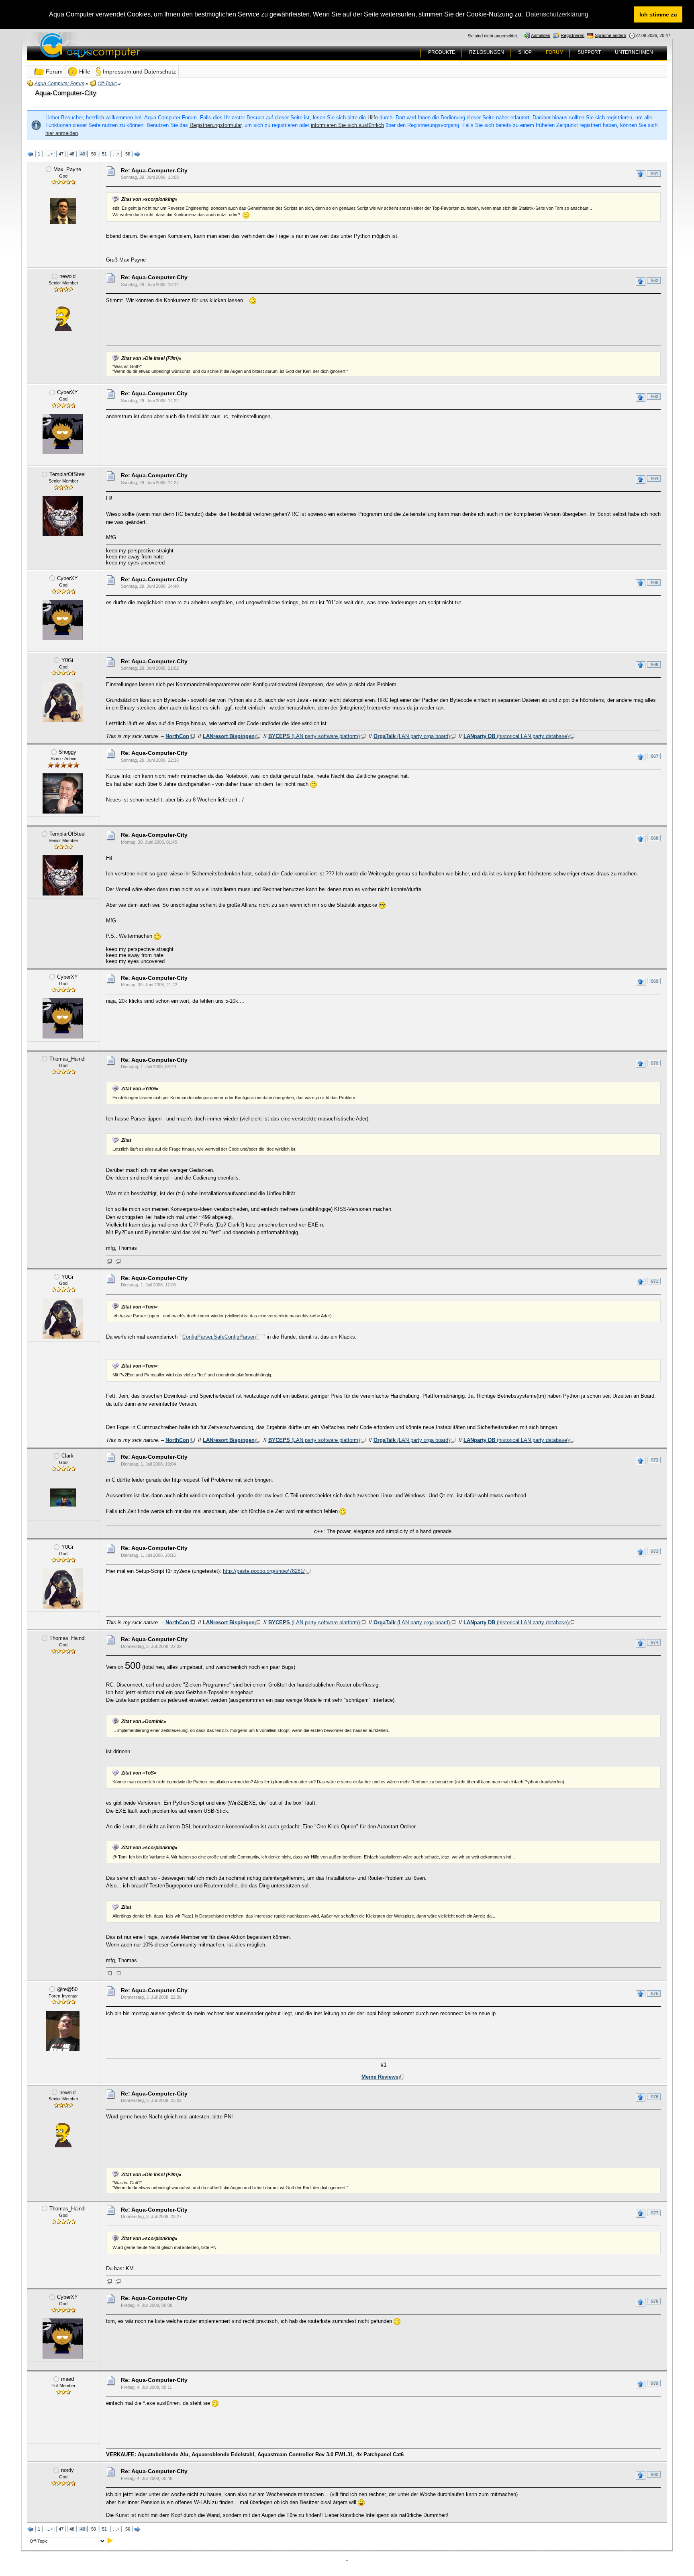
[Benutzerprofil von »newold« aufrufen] (63, 318)
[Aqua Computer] (122, 52)
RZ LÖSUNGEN (487, 52)
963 (655, 397)
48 (72, 154)
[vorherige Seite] (31, 154)
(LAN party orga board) (412, 736)
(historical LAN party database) (516, 736)
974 (655, 1642)
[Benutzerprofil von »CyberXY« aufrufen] (63, 434)
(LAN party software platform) (314, 736)
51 (104, 154)
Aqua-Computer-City (66, 93)
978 (655, 2301)
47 (61, 154)
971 (655, 1281)
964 (655, 478)
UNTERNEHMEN (634, 52)
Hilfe (373, 118)
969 (655, 981)
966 (655, 664)
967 (655, 756)
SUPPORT (589, 52)
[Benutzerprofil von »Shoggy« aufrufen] (63, 793)
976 (655, 2097)
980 (655, 2474)
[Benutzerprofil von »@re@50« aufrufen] (63, 2031)
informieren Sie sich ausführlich (347, 125)
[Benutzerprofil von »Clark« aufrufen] (63, 1497)
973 (655, 1551)
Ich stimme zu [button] (658, 14)
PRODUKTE (442, 52)
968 (655, 838)
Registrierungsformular (215, 125)
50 (94, 154)
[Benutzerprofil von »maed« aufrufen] (63, 2421)
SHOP (525, 52)
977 (655, 2213)
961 (655, 174)
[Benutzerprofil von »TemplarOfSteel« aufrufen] (63, 516)
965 (655, 583)
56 (128, 154)
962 (655, 280)
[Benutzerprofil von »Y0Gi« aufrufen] (63, 702)
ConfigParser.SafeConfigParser (218, 1337)
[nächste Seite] (137, 154)
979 (655, 2383)
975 (655, 1993)
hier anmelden (62, 133)
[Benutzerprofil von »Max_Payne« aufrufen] (63, 211)
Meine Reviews (380, 2077)
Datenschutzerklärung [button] (557, 14)
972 (655, 1460)
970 (655, 1063)
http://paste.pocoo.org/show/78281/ (264, 1571)
